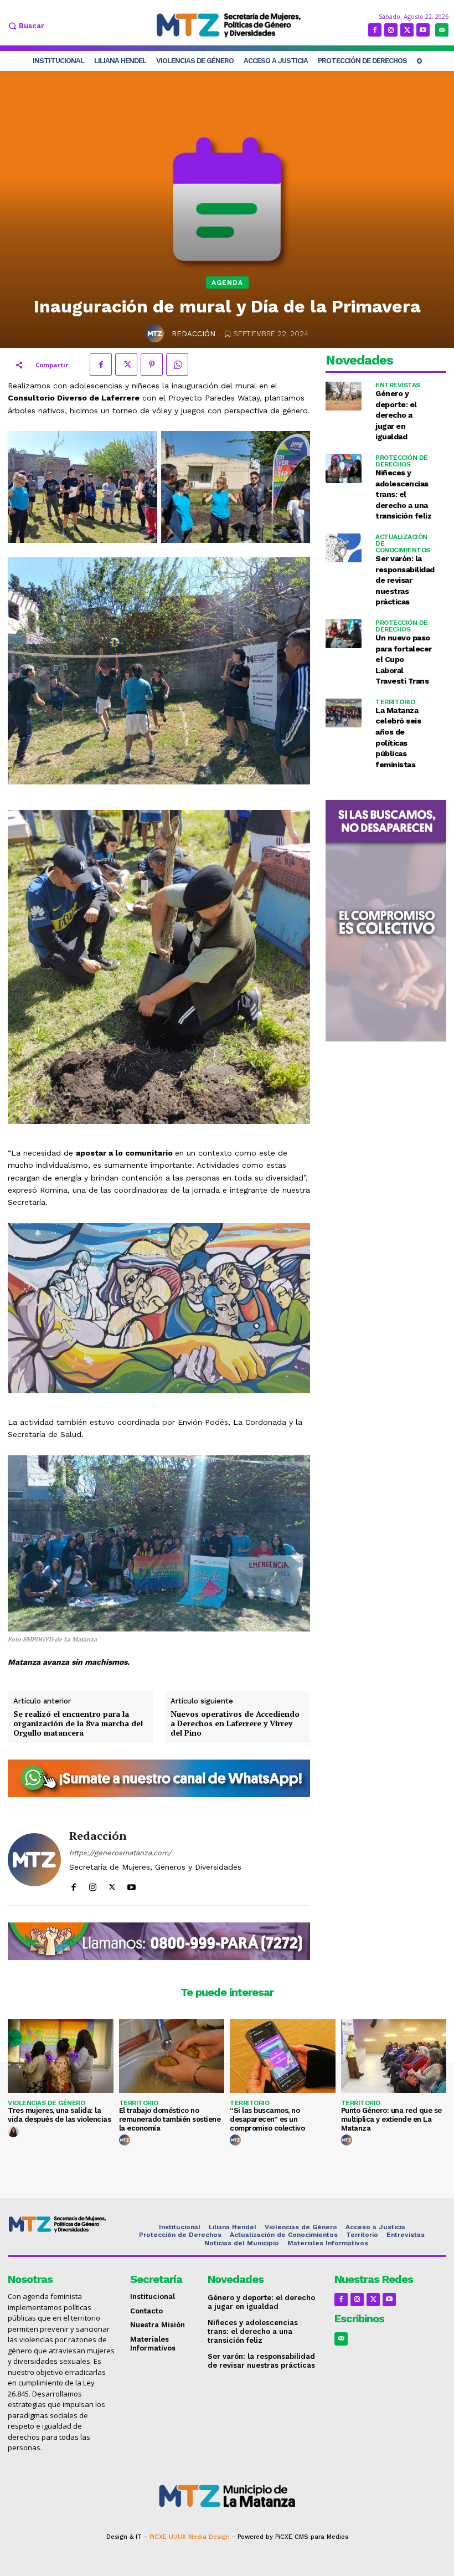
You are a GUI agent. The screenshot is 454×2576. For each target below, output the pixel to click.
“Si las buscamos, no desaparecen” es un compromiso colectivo (267, 2119)
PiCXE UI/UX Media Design (190, 2537)
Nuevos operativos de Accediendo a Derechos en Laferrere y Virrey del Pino (235, 1723)
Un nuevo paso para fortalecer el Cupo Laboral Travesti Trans (404, 659)
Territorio (395, 702)
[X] (407, 30)
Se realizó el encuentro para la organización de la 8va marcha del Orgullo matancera (78, 1723)
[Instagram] (391, 30)
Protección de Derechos (402, 461)
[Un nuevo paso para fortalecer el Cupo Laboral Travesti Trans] (344, 634)
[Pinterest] (152, 365)
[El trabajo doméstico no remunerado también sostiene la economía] (172, 2056)
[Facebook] (375, 30)
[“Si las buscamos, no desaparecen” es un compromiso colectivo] (283, 2056)
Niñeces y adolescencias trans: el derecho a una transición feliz (403, 494)
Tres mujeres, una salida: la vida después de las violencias (59, 2115)
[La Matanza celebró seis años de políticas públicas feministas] (344, 713)
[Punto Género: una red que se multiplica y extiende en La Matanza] (394, 2056)
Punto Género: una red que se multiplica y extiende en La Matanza (391, 2119)
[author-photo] (15, 2132)
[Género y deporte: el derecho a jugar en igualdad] (344, 396)
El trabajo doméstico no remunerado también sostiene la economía (170, 2119)
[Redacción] (157, 333)
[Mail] (442, 30)
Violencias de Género (46, 2103)
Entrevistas (398, 385)
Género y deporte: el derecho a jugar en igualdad (396, 415)
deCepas (195, 2553)
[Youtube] (423, 30)
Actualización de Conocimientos (403, 543)
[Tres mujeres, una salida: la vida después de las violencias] (61, 2056)
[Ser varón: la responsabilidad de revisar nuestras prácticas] (344, 548)
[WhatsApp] (177, 365)
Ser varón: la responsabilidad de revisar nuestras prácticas (405, 580)
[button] (25, 26)
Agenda (227, 283)
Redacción (194, 334)
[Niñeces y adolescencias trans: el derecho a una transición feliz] (344, 469)
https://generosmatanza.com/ (120, 1853)
